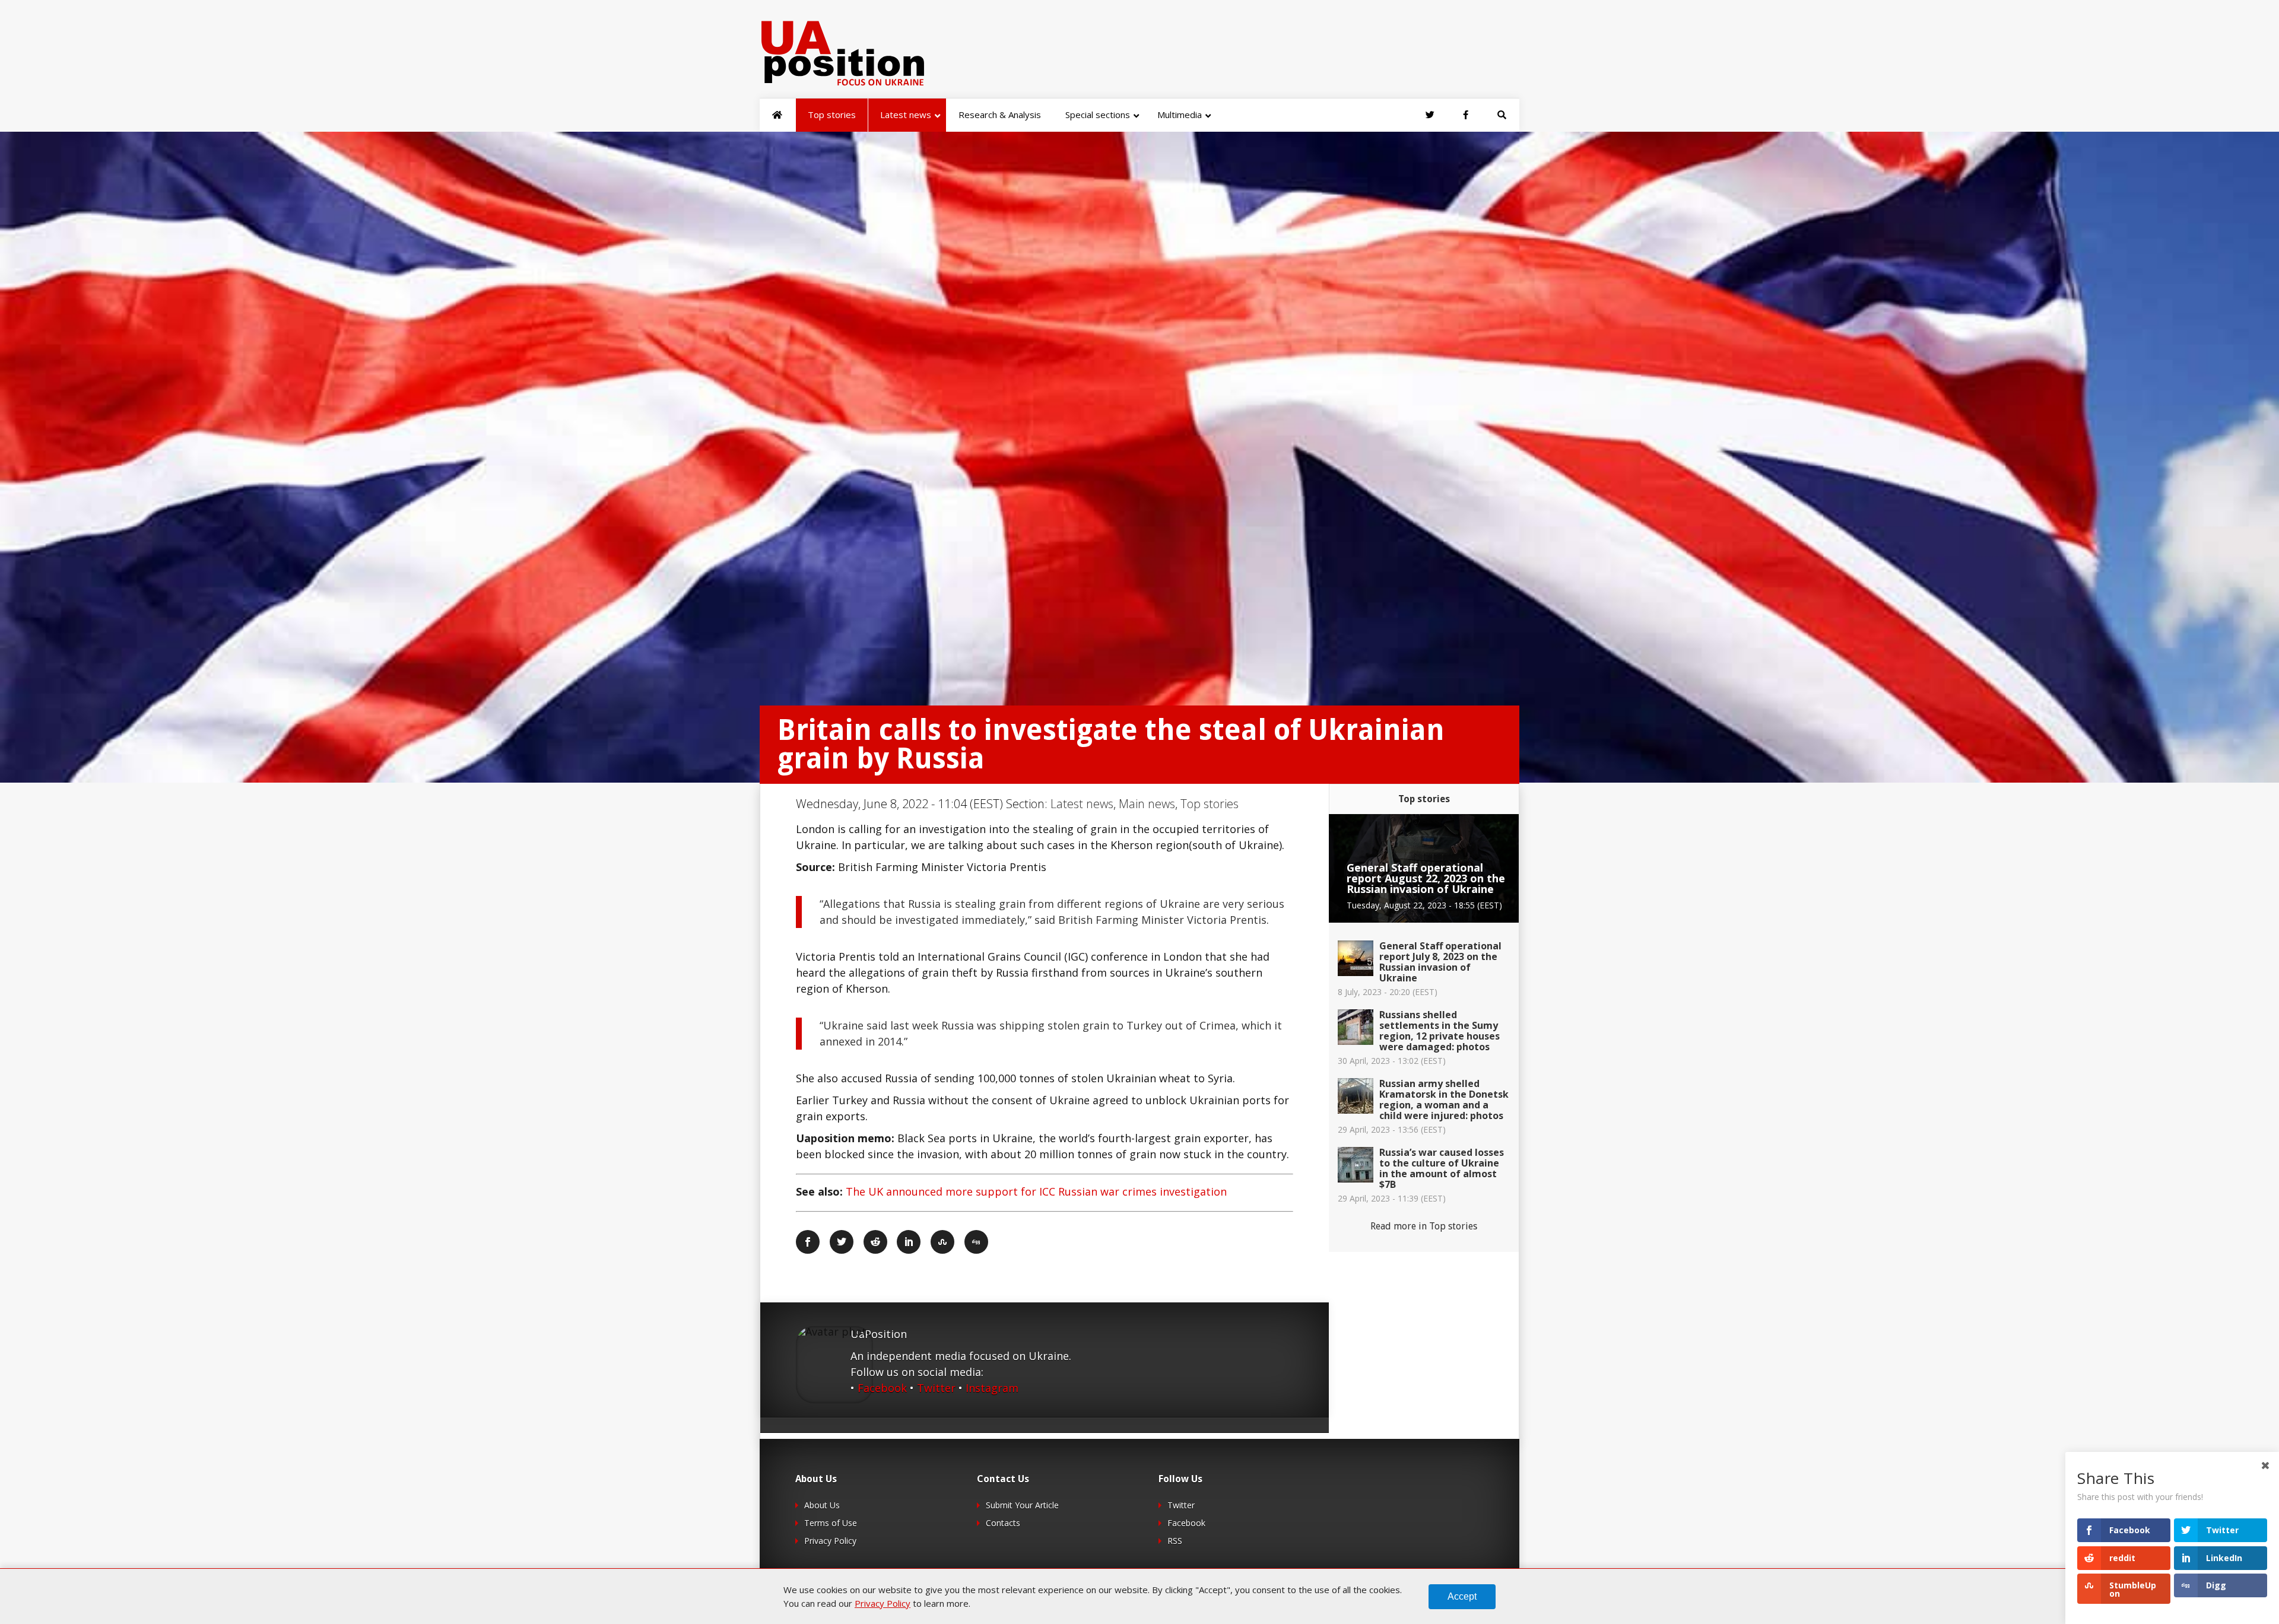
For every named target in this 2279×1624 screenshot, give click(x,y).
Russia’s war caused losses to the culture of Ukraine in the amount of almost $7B (1442, 1168)
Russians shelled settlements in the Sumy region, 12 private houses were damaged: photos (1440, 1031)
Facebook (882, 1388)
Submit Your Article (1022, 1505)
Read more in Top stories (1424, 1226)
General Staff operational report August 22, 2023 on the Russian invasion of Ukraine (1426, 878)
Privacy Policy (830, 1541)
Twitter (936, 1388)
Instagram (992, 1388)
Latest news (1082, 804)
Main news (1147, 804)
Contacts (1003, 1523)
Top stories (1210, 804)
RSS (1175, 1541)
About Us (822, 1505)
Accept (1462, 1596)
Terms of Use (831, 1523)
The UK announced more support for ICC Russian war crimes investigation (1036, 1191)
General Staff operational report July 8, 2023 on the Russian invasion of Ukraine (1440, 962)
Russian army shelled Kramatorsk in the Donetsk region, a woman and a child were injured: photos (1444, 1099)
